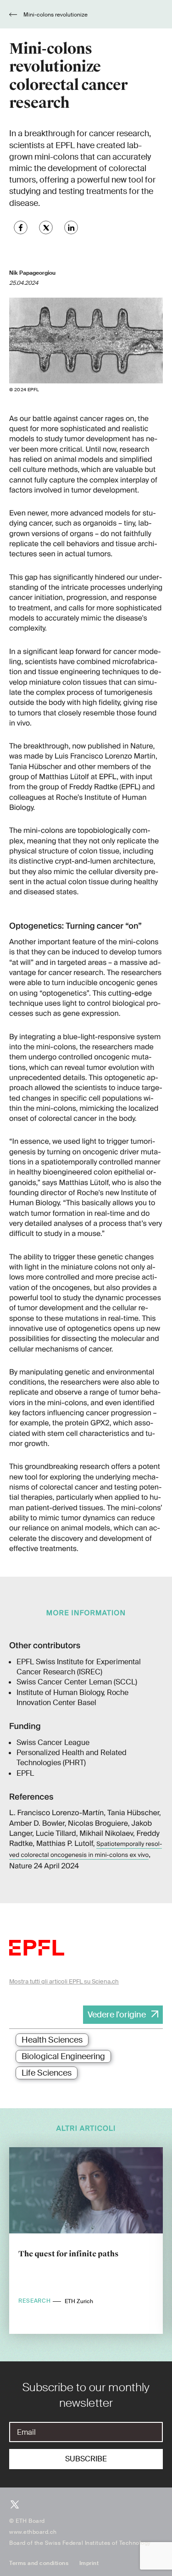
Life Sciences (47, 2073)
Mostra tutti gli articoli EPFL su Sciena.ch (64, 1981)
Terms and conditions (39, 2563)
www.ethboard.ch (33, 2532)
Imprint (89, 2563)
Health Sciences (52, 2040)
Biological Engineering (63, 2056)
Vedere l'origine (117, 2015)
